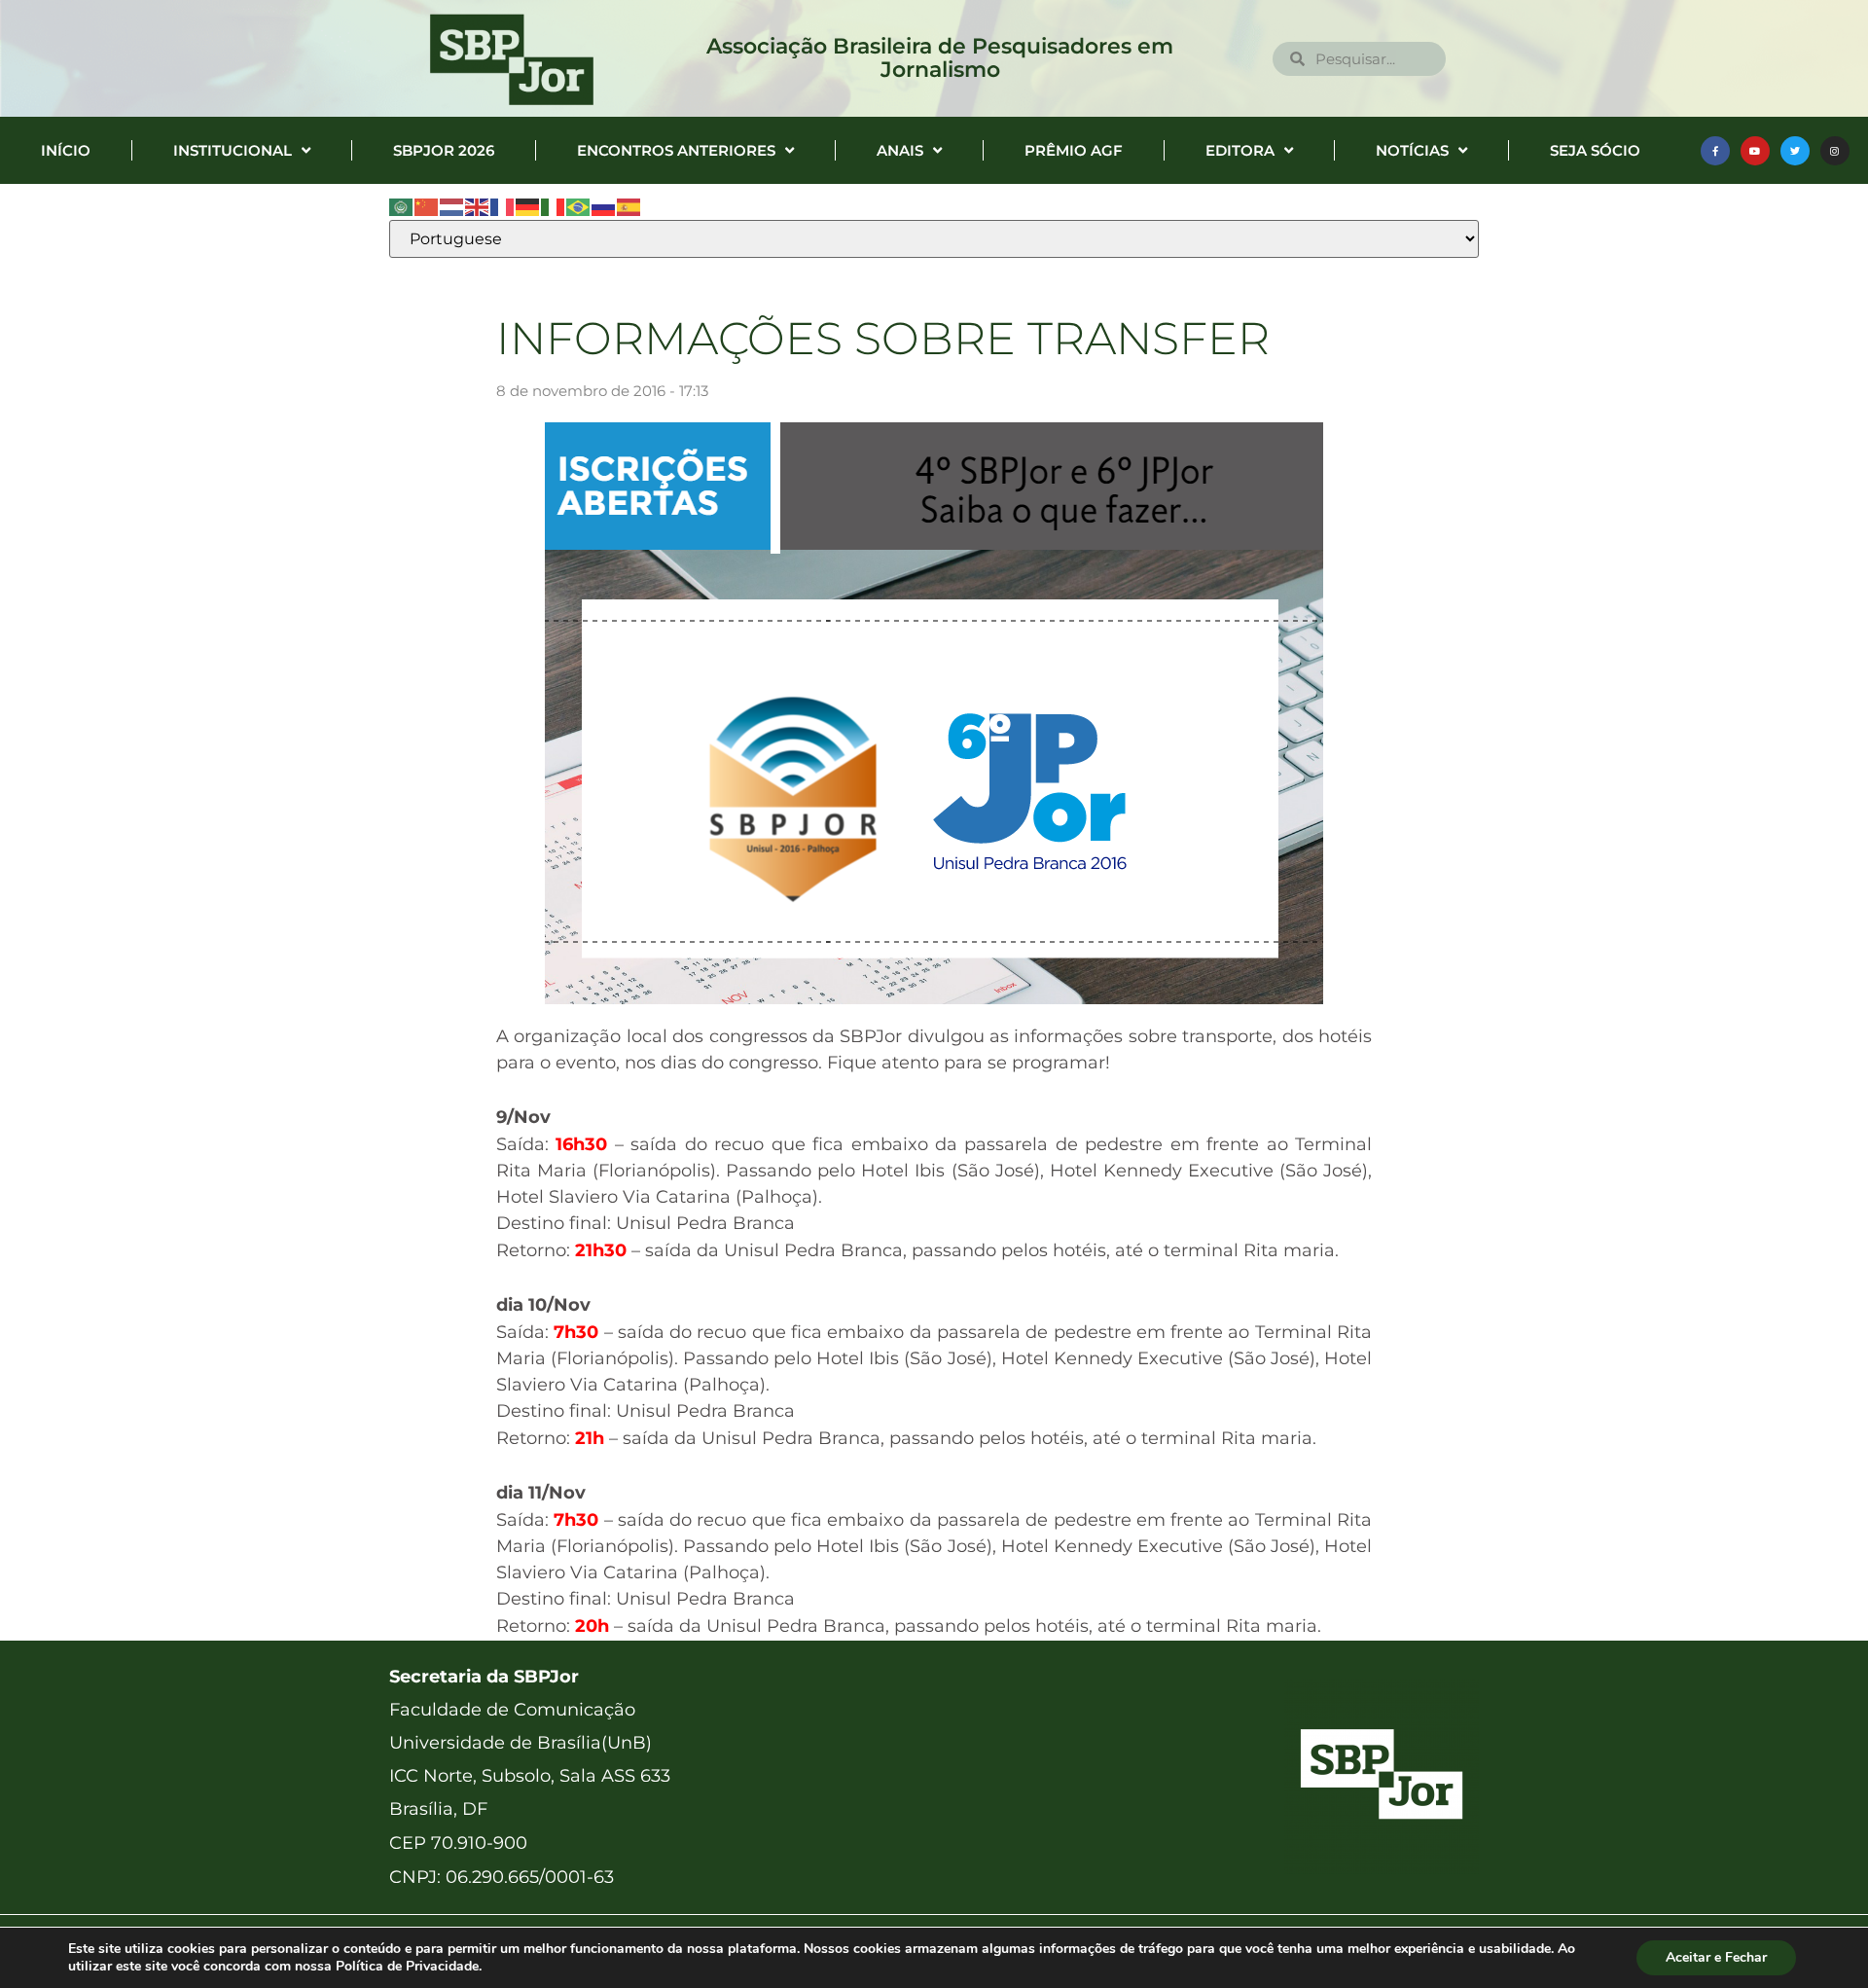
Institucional (233, 150)
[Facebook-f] (1715, 151)
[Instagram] (1835, 151)
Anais (900, 150)
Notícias (1412, 150)
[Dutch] (452, 206)
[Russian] (604, 206)
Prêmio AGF (1074, 150)
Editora (1240, 150)
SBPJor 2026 (444, 150)
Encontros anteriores (676, 150)
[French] (503, 206)
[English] (478, 206)
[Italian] (554, 206)
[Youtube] (1755, 151)
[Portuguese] (579, 206)
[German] (528, 206)
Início (66, 150)
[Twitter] (1795, 151)
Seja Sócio (1595, 150)
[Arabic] (402, 206)
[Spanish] (629, 206)
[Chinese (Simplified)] (427, 206)
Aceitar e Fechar (1716, 1957)
